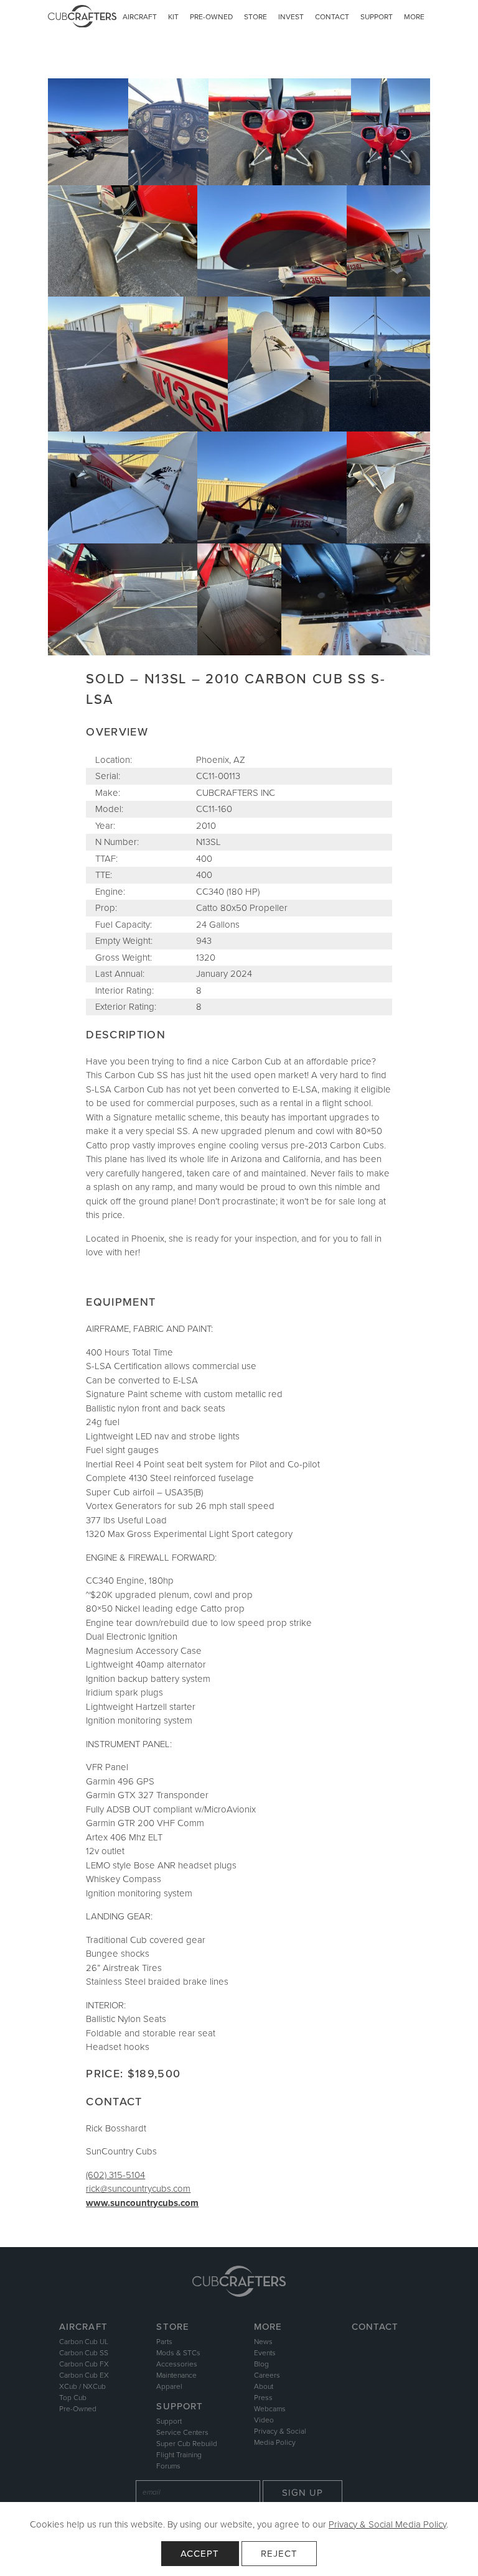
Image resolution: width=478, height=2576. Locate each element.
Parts (164, 2342)
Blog (261, 2364)
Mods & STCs (178, 2353)
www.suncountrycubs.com (142, 2203)
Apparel (169, 2386)
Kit (173, 17)
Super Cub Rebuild (187, 2444)
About (264, 2386)
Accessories (177, 2364)
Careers (267, 2375)
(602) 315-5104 (115, 2175)
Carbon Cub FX (84, 2364)
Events (265, 2353)
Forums (168, 2466)
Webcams (270, 2409)
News (263, 2342)
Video (264, 2420)
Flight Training (179, 2455)
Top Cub (73, 2398)
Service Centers (182, 2432)
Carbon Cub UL (84, 2342)
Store (255, 17)
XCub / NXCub (82, 2386)
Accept (200, 2554)
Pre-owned (211, 17)
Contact (332, 17)
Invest (291, 17)
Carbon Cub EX (84, 2375)
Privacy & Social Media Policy (387, 2524)
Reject (279, 2554)
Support (377, 17)
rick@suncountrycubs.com (138, 2189)
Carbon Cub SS (84, 2353)
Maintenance (176, 2375)
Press (263, 2398)
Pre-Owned (78, 2409)
